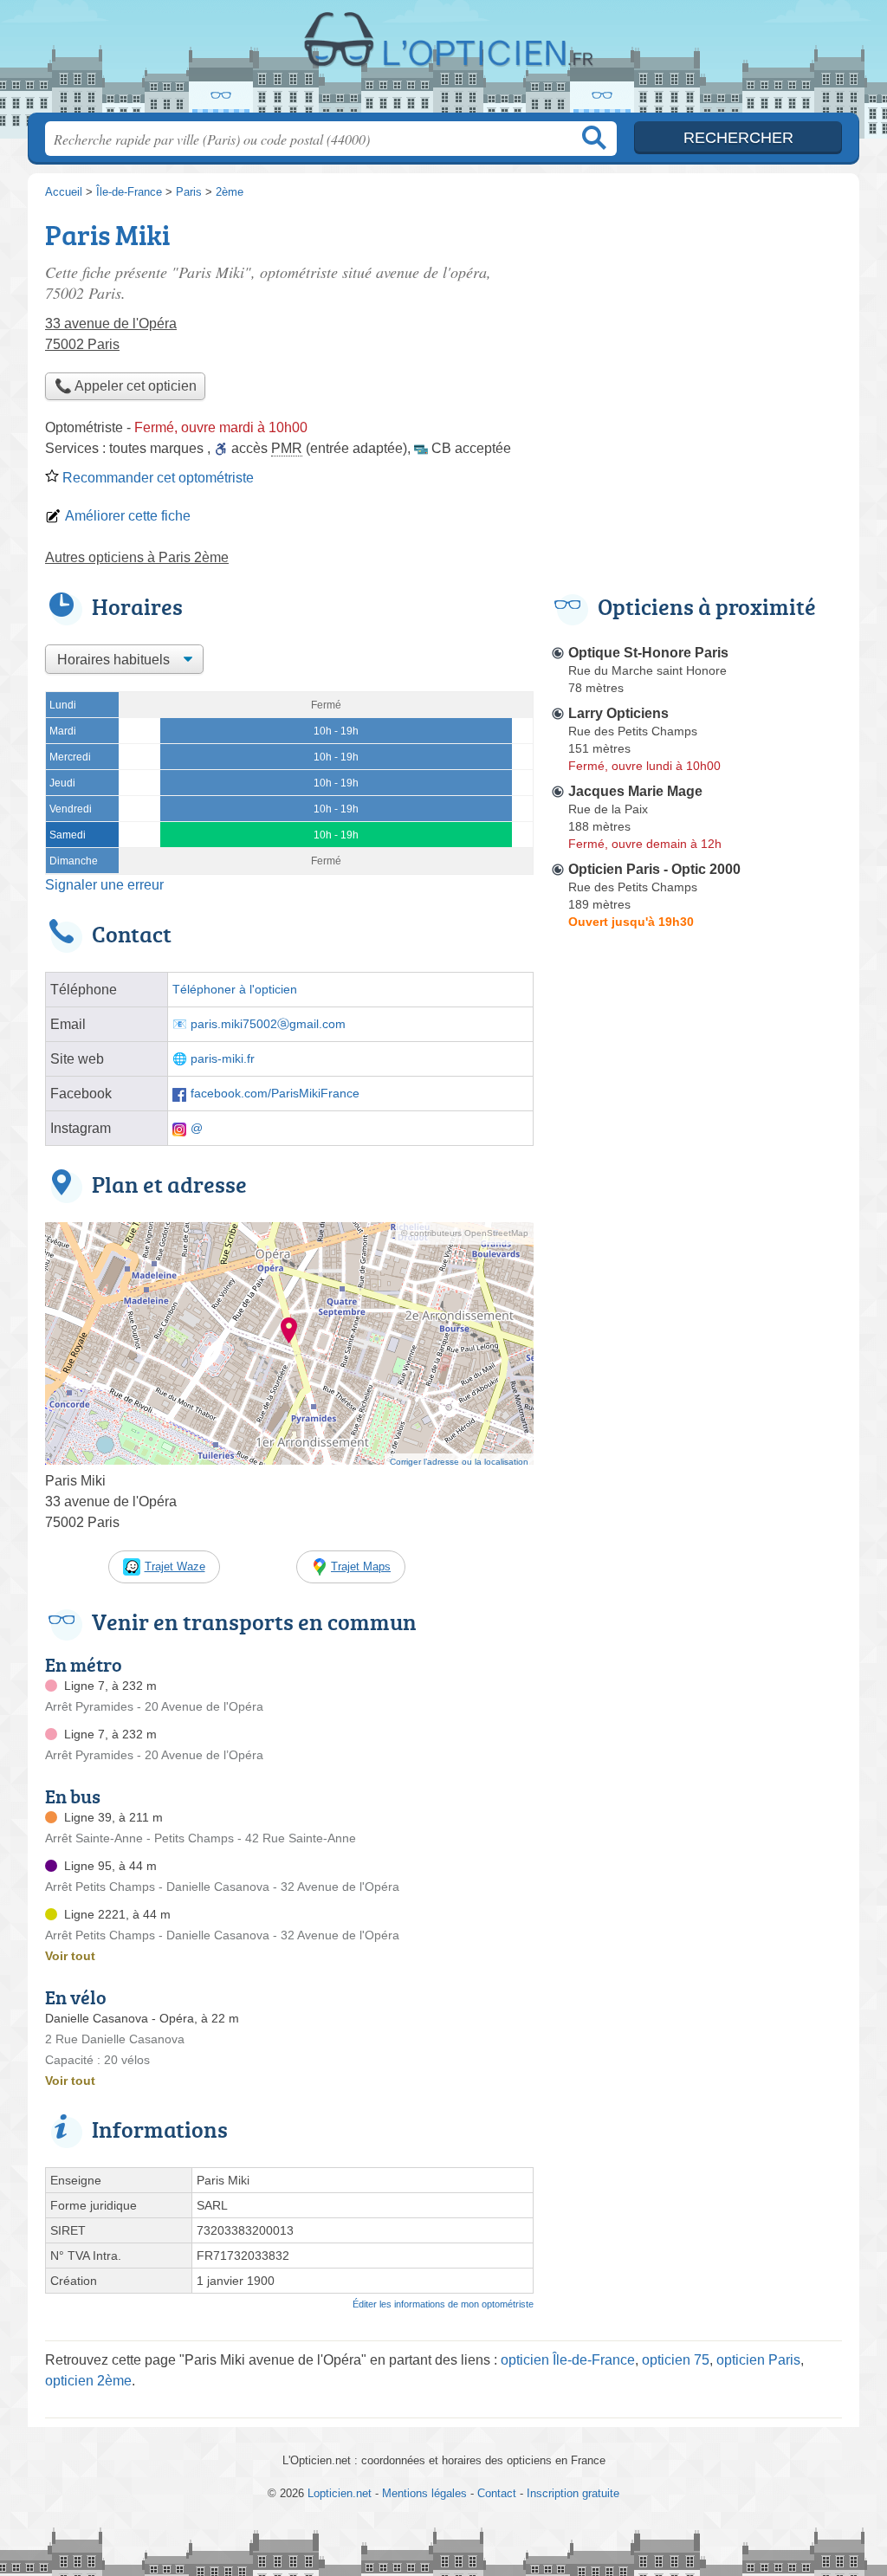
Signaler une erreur (104, 885)
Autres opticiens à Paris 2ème (137, 557)
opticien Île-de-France (568, 2360)
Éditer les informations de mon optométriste (443, 2304)
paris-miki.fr (223, 1059)
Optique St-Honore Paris (648, 653)
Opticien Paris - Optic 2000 (654, 869)
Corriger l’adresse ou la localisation (459, 1462)
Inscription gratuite (573, 2493)
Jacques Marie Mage (635, 791)
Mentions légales (424, 2493)
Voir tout (70, 1956)
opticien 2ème (88, 2381)
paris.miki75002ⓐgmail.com (268, 1024)
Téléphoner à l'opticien (235, 990)
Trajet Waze (175, 1566)
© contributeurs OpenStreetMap (465, 1233)
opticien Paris (758, 2360)
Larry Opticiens (618, 713)
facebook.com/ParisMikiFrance (275, 1094)
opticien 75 (676, 2360)
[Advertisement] (696, 334)
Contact (497, 2493)
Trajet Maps (361, 1566)
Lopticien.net (443, 61)
